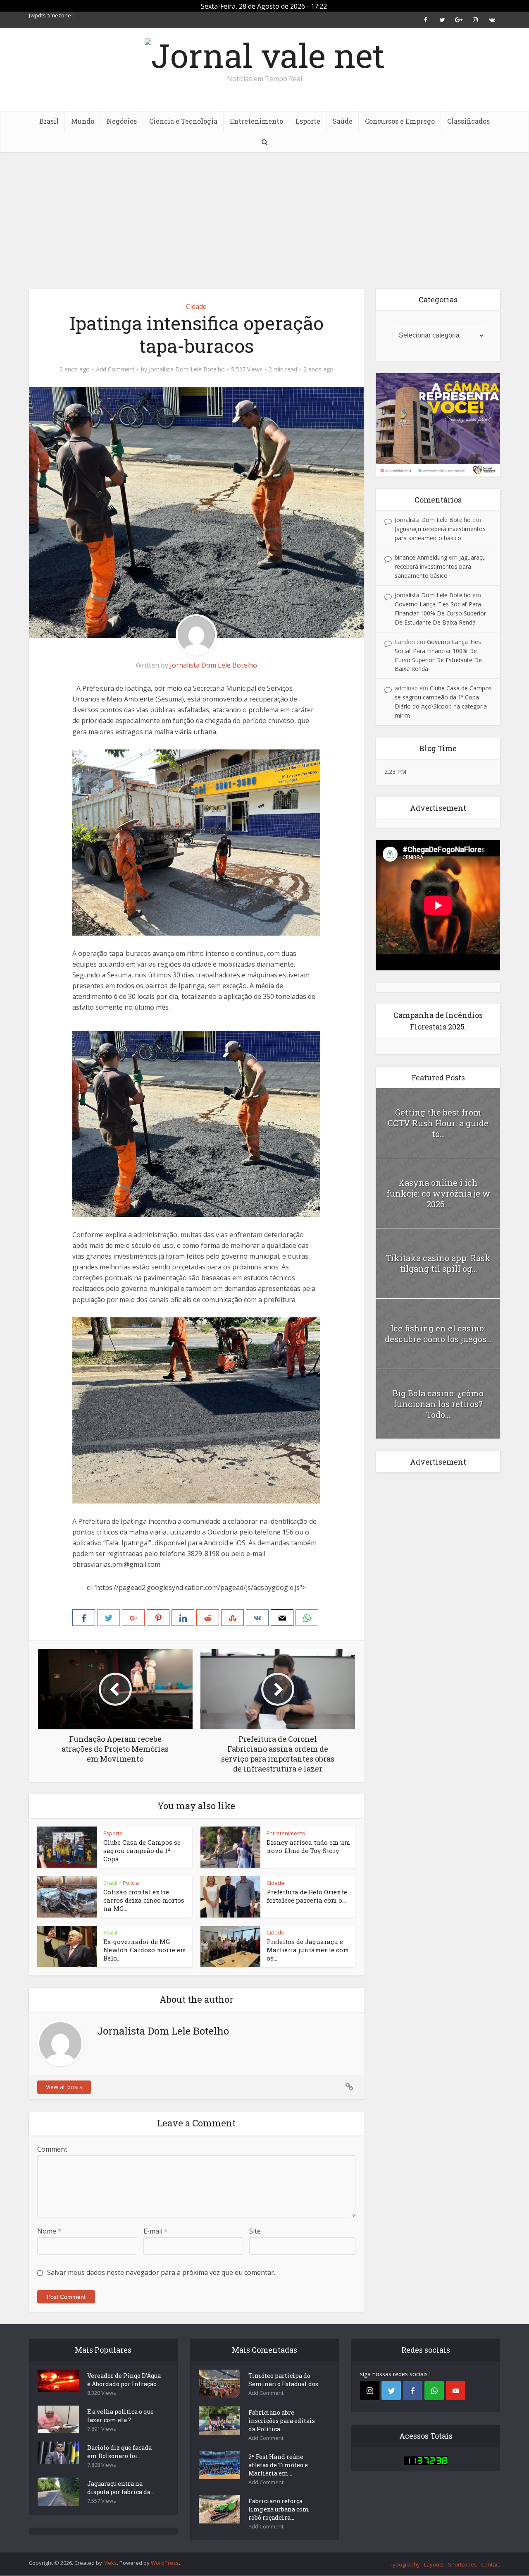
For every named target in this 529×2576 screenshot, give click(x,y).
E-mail (156, 2231)
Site (255, 2231)
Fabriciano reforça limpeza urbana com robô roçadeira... (279, 2509)
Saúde (343, 121)
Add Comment (115, 369)
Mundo (83, 121)
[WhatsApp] (434, 2390)
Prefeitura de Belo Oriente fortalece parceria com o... (307, 1896)
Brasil (49, 121)
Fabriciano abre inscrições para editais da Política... (282, 2421)
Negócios (122, 121)
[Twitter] (391, 2390)
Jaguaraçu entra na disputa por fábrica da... (121, 2488)
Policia (131, 1883)
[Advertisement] (264, 214)
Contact (491, 2564)
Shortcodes (462, 2564)
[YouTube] (456, 2390)
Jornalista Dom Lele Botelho (187, 369)
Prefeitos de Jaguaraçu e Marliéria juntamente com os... (308, 1950)
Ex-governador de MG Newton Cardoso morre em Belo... (145, 1950)
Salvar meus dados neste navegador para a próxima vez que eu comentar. (161, 2272)
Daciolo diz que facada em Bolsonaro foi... (119, 2452)
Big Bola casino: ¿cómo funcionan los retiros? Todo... (438, 1404)
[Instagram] (370, 2390)
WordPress (165, 2563)
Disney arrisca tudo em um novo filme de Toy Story (308, 1846)
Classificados (468, 121)
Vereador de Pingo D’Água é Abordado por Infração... (124, 2380)
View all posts (64, 2087)
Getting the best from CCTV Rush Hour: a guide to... (438, 1123)
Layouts (434, 2564)
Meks (110, 2563)
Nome (49, 2231)
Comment (52, 2149)
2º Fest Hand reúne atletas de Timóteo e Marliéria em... (278, 2465)
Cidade (196, 306)
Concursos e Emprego (400, 121)
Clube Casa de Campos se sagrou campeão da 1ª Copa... (142, 1851)
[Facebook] (413, 2390)
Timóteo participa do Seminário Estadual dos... (285, 2380)
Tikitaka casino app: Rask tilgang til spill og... (438, 1263)
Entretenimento (256, 121)
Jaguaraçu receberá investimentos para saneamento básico (440, 566)
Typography (405, 2564)
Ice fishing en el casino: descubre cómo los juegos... (438, 1333)
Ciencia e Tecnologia (183, 121)
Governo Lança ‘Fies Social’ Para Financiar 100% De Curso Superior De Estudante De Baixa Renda (440, 613)
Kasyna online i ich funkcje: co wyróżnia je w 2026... (438, 1193)
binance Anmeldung (421, 557)
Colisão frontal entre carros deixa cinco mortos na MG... (144, 1900)
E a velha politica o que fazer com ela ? (120, 2416)
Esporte (308, 121)
